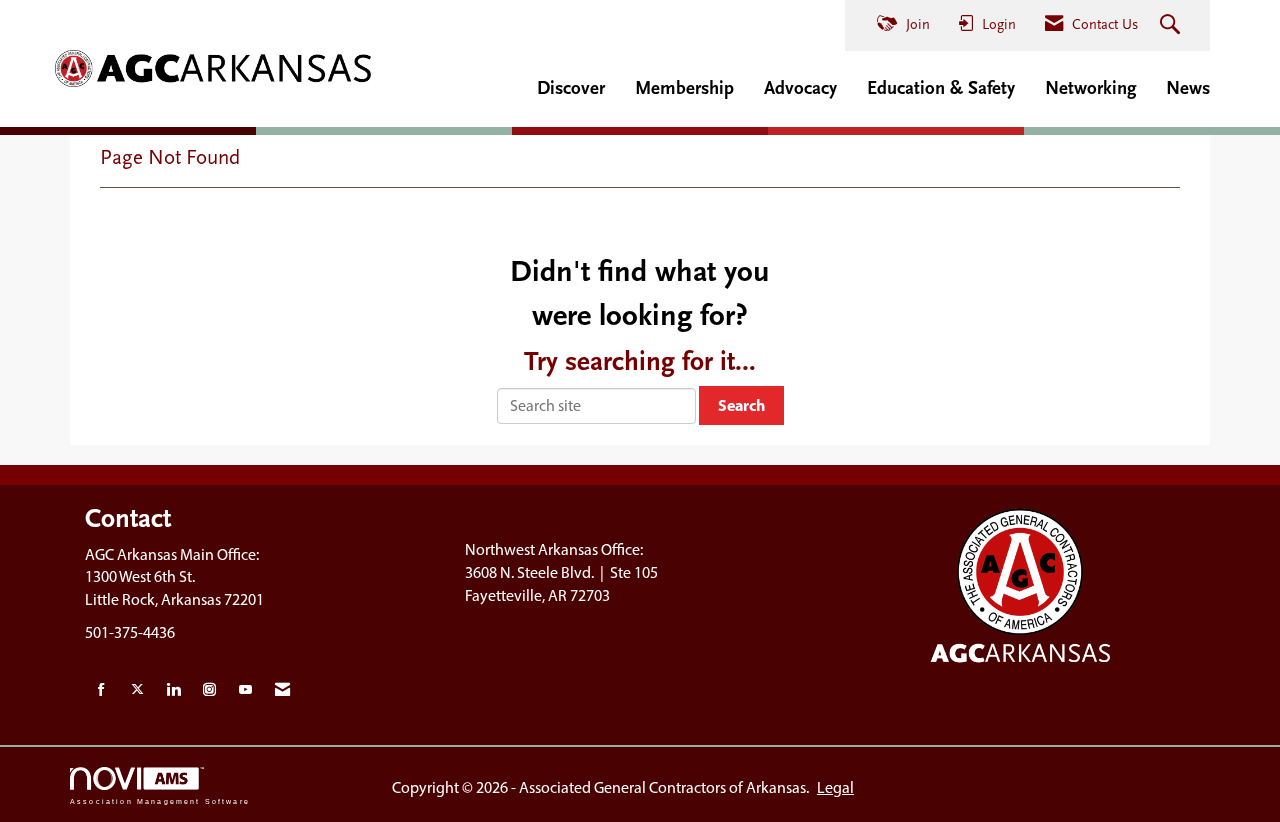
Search (741, 405)
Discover (571, 88)
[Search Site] (1172, 26)
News (1188, 88)
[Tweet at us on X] (137, 690)
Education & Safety (941, 88)
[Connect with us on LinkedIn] (173, 690)
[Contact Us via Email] (282, 690)
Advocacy (800, 88)
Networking (1090, 88)
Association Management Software (160, 800)
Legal (835, 787)
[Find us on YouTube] (245, 690)
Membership (684, 88)
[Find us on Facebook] (101, 690)
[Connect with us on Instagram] (209, 690)
